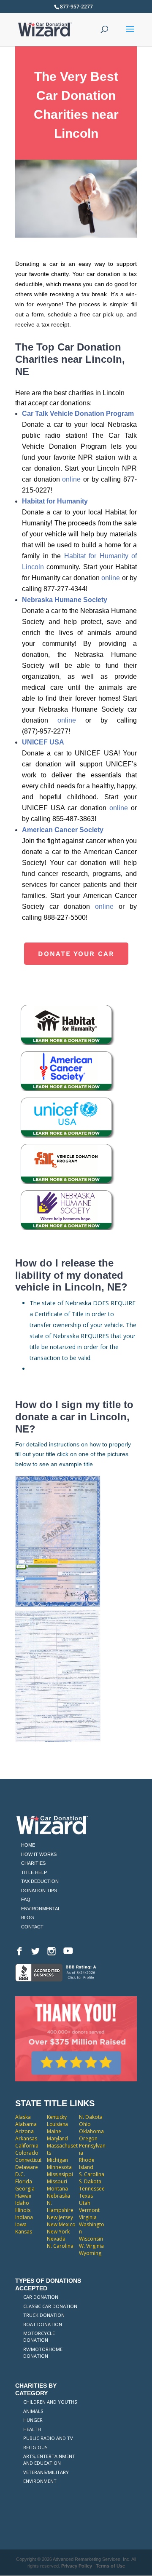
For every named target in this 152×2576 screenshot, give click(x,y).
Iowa (21, 2224)
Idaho (22, 2203)
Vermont (89, 2210)
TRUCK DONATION (44, 2315)
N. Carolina (60, 2246)
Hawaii (23, 2196)
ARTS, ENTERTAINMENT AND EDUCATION (49, 2460)
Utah (85, 2203)
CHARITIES (33, 1863)
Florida (24, 2181)
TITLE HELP (34, 1872)
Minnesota (59, 2167)
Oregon (88, 2138)
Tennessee (92, 2189)
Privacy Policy (77, 2566)
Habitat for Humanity (55, 501)
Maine (54, 2131)
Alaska (23, 2117)
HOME (28, 1845)
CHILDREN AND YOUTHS (50, 2402)
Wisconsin (91, 2239)
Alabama (26, 2124)
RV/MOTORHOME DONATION (43, 2352)
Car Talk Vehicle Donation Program (78, 414)
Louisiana (57, 2124)
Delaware (27, 2167)
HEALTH (32, 2429)
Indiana (24, 2217)
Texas (86, 2196)
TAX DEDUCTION (40, 1881)
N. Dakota (91, 2117)
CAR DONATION (41, 2297)
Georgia (25, 2189)
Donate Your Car (76, 954)
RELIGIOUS (35, 2447)
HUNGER (33, 2420)
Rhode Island (87, 2164)
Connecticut (28, 2160)
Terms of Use (110, 2566)
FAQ (26, 1899)
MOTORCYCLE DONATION (39, 2336)
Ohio (85, 2124)
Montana (57, 2189)
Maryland (57, 2138)
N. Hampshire (60, 2206)
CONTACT (32, 1927)
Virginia (88, 2217)
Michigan (57, 2160)
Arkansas (26, 2138)
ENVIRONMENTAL (41, 1909)
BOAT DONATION (43, 2324)
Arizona (24, 2131)
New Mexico (61, 2224)
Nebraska (58, 2196)
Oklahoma (91, 2131)
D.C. (20, 2174)
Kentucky (57, 2117)
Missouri (57, 2181)
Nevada (56, 2239)
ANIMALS (33, 2411)
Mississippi (60, 2174)
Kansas (24, 2232)
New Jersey (60, 2217)
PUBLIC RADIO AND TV (48, 2438)
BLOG (28, 1917)
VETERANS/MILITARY (46, 2472)
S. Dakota (90, 2181)
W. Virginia (91, 2246)
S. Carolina (92, 2174)
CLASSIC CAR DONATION (50, 2306)
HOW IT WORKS (39, 1854)
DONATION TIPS (39, 1890)
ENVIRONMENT (40, 2481)
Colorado (27, 2153)
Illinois (23, 2210)
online (71, 479)
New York (58, 2232)
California (27, 2146)
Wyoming (90, 2253)
